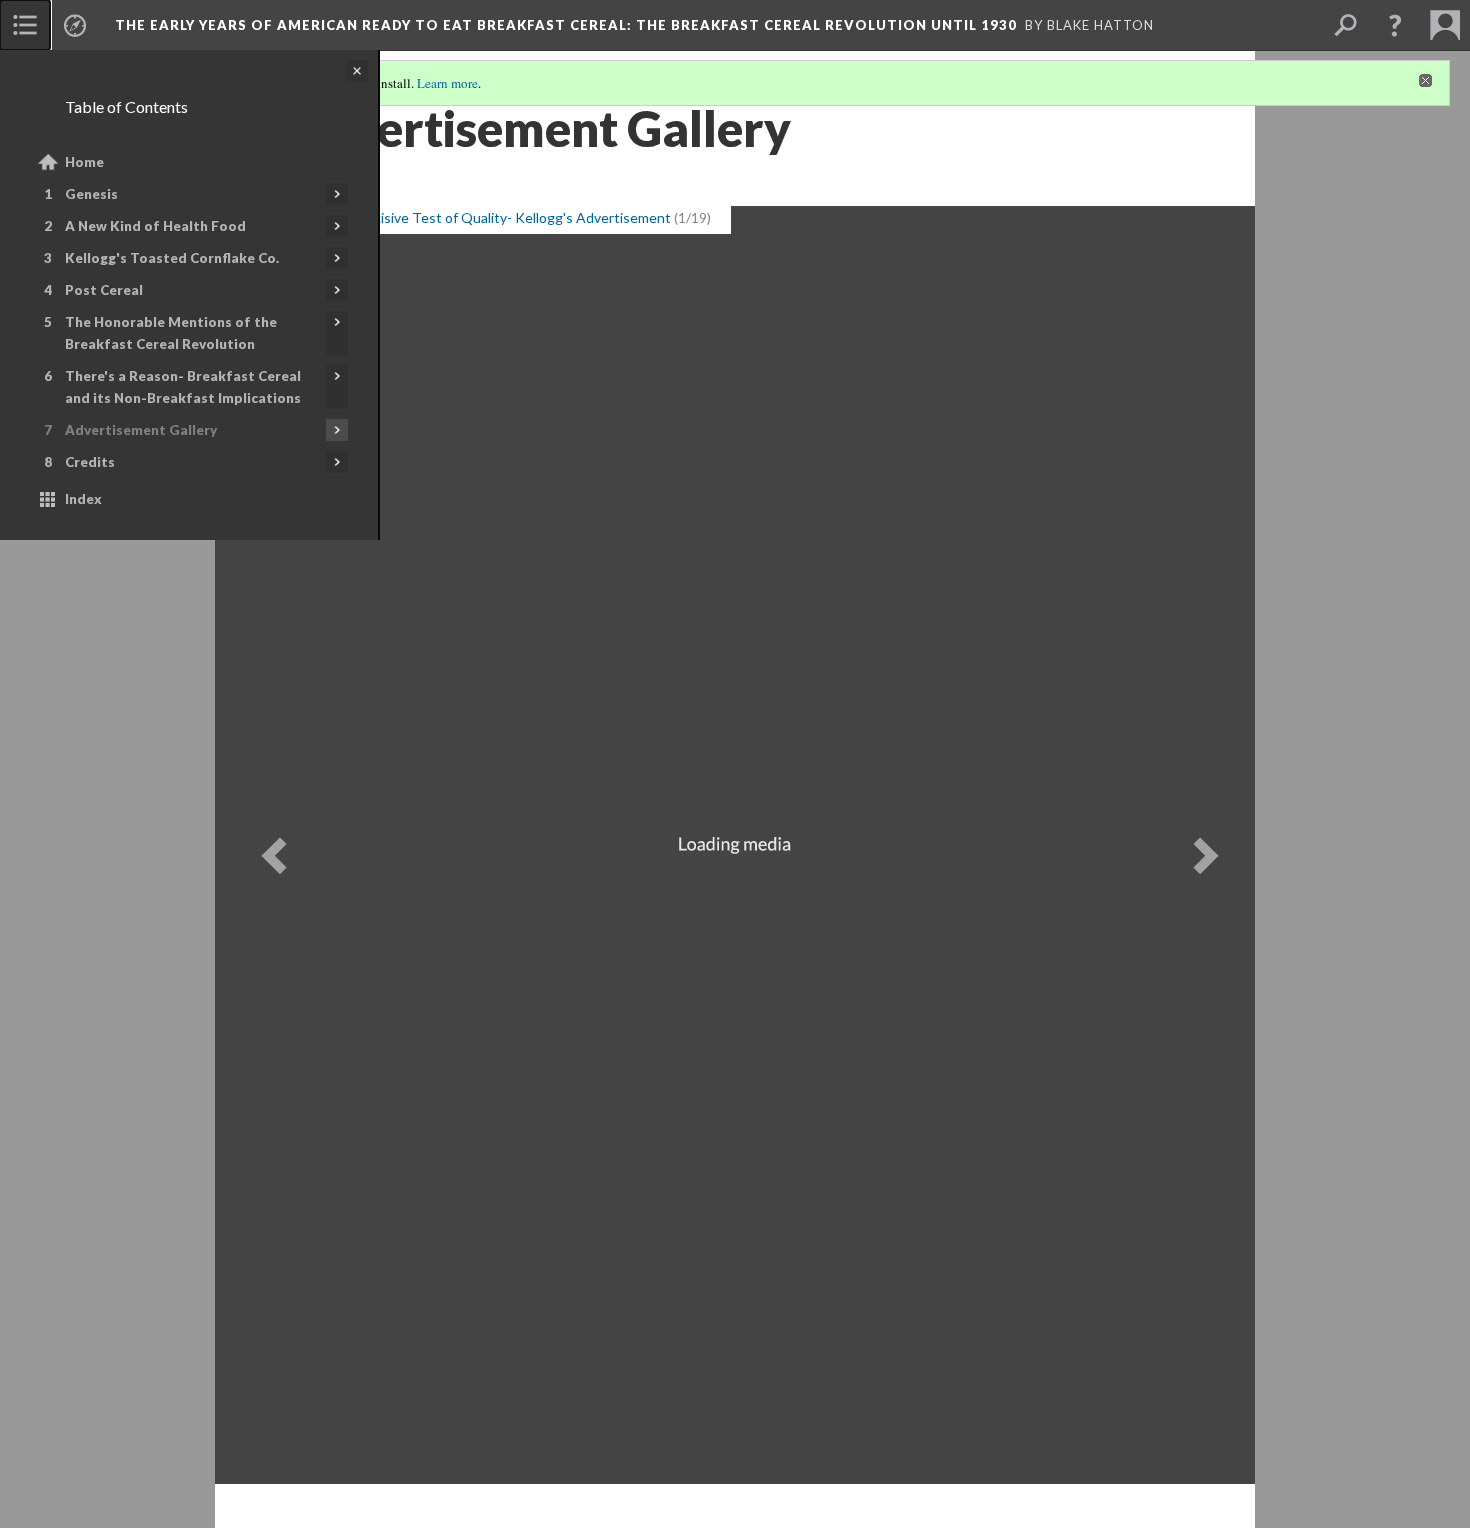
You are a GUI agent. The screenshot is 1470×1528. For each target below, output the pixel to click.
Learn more (447, 83)
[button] (1395, 25)
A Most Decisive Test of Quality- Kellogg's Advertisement (489, 217)
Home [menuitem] (84, 162)
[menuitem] (25, 25)
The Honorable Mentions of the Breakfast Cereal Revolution (171, 333)
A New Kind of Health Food (155, 226)
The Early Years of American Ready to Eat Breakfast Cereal (566, 25)
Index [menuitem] (83, 499)
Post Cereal (104, 290)
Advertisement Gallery (141, 430)
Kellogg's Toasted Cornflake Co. (172, 258)
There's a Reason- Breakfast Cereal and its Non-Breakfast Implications (183, 387)
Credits (90, 462)
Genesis (91, 194)
